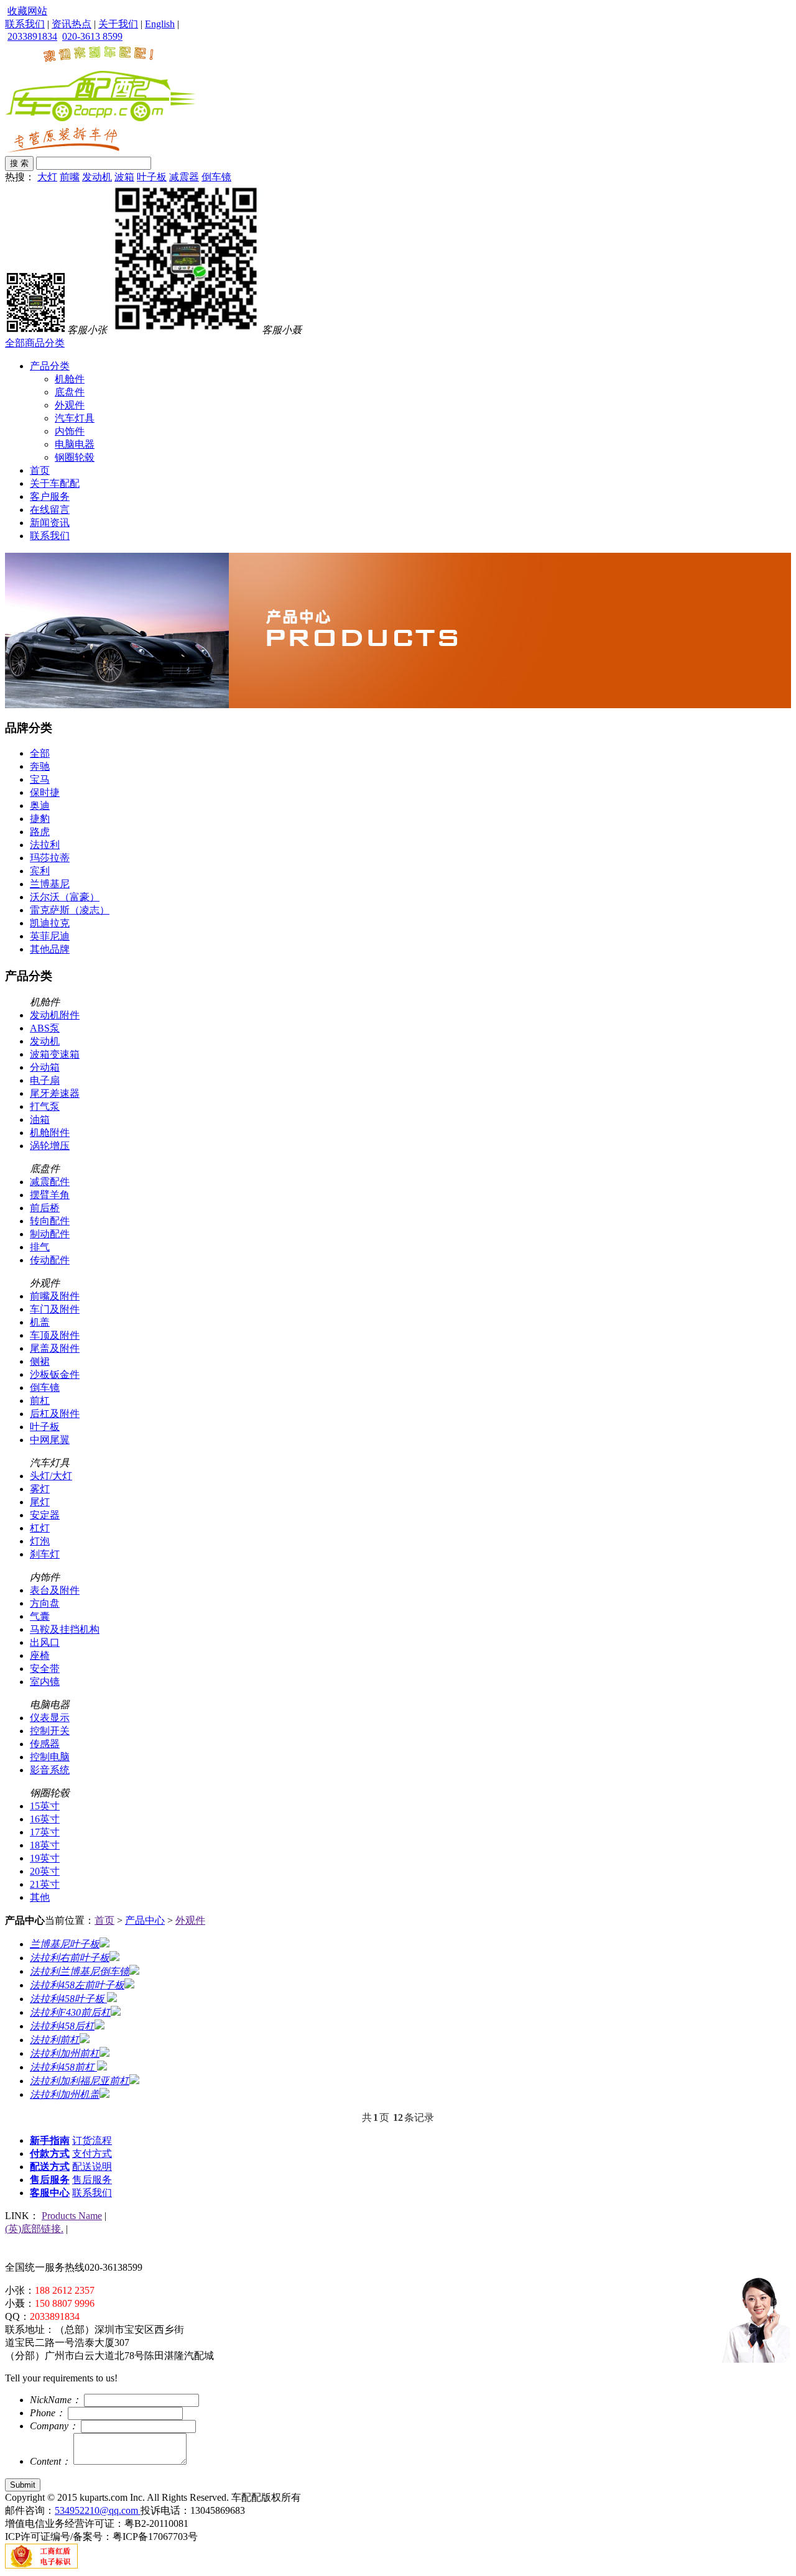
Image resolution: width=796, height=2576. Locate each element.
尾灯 (40, 1502)
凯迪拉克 (50, 923)
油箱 (40, 1119)
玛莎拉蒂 (50, 858)
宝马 (40, 779)
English (160, 24)
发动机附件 (55, 1015)
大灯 (47, 177)
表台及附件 (55, 1590)
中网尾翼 (50, 1440)
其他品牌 (50, 949)
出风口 (45, 1642)
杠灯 (40, 1528)
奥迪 (40, 806)
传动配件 (50, 1260)
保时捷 (45, 792)
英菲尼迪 (50, 936)
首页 (40, 470)
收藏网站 (27, 11)
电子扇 (45, 1080)
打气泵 (45, 1106)
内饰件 (70, 431)
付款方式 (50, 2154)
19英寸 (45, 1858)
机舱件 (70, 379)
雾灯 (40, 1489)
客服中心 (50, 2193)
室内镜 (45, 1682)
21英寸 (45, 1884)
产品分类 (50, 366)
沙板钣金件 (55, 1374)
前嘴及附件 (55, 1296)
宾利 (40, 871)
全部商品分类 (35, 343)
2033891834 (32, 36)
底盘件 (70, 392)
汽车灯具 (75, 418)
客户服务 (50, 496)
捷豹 (40, 819)
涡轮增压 (50, 1146)
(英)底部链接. (34, 2229)
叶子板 (152, 177)
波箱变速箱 (55, 1054)
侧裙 (40, 1361)
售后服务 (50, 2180)
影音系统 (50, 1770)
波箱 (124, 177)
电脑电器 (75, 444)
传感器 (45, 1744)
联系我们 (25, 24)
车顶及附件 (55, 1335)
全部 (40, 753)
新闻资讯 (50, 523)
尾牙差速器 (55, 1093)
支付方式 (92, 2154)
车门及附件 (55, 1309)
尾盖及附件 (55, 1348)
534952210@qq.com (98, 2510)
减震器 (184, 177)
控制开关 (50, 1731)
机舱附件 (50, 1133)
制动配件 (50, 1234)
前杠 (40, 1401)
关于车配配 (55, 483)
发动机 (97, 177)
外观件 (70, 405)
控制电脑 (50, 1757)
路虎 (40, 832)
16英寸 (45, 1819)
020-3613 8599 (92, 36)
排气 (40, 1247)
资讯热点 (72, 24)
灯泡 (40, 1541)
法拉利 (45, 845)
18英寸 (45, 1845)
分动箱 (45, 1067)
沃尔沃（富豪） (65, 897)
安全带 (45, 1669)
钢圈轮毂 (75, 457)
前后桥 (45, 1208)
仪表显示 (50, 1718)
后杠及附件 (55, 1414)
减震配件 (50, 1182)
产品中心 (145, 1920)
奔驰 (40, 766)
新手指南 (50, 2140)
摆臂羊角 (50, 1195)
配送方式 (50, 2167)
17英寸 (45, 1832)
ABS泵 (45, 1028)
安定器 (45, 1515)
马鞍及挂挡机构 (65, 1629)
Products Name (72, 2216)
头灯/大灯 (51, 1476)
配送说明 (92, 2167)
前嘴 (70, 177)
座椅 (40, 1655)
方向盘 (45, 1603)
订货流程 (92, 2140)
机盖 (40, 1322)
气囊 (40, 1616)
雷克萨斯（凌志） (70, 910)
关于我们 (118, 24)
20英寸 (45, 1871)
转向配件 (50, 1221)
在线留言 (50, 510)
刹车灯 (45, 1554)
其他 (40, 1897)
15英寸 (45, 1806)
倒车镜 (216, 177)
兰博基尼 (50, 884)
